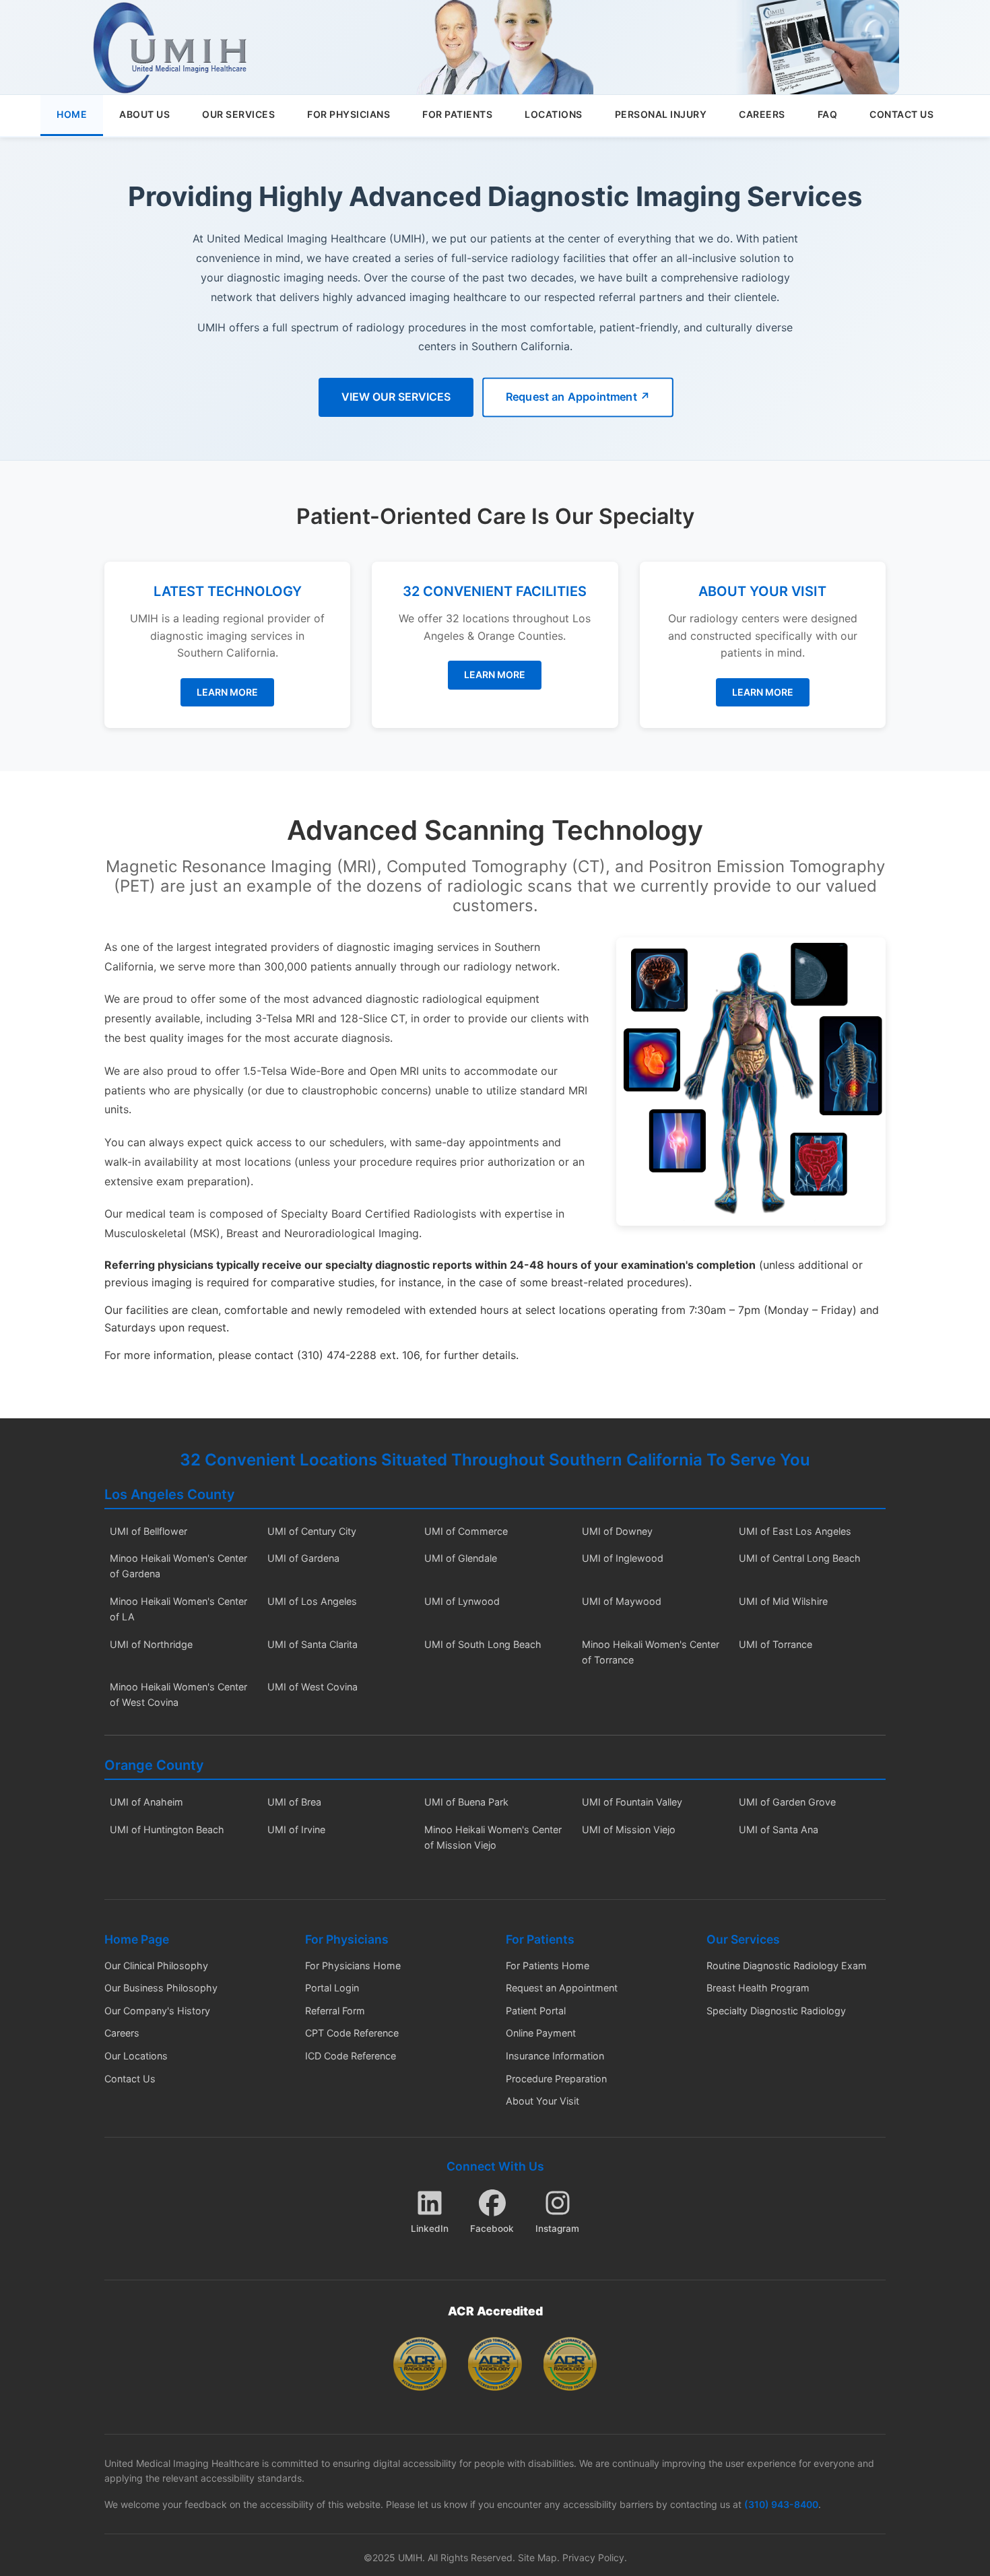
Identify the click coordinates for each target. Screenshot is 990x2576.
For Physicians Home (353, 1966)
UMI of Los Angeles (312, 1601)
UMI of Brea (294, 1802)
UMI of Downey (617, 1531)
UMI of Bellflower (148, 1531)
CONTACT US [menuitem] (901, 114)
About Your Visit (542, 2101)
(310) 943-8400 (781, 2504)
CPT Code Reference (352, 2033)
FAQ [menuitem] (828, 114)
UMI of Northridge (151, 1644)
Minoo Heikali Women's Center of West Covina (178, 1694)
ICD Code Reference (351, 2056)
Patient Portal (536, 2011)
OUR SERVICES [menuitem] (238, 114)
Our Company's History (157, 2011)
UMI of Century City (312, 1531)
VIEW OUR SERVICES (396, 397)
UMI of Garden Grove (787, 1802)
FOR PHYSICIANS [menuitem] (349, 114)
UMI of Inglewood (623, 1558)
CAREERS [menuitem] (762, 114)
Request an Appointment (562, 1988)
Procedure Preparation (556, 2079)
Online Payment (541, 2033)
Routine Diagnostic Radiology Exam (787, 1966)
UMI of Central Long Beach (800, 1558)
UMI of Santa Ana (779, 1829)
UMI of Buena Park (466, 1802)
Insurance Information (555, 2056)
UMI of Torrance (775, 1644)
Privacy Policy (593, 2557)
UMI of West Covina (312, 1687)
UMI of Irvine (296, 1829)
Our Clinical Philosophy (156, 1966)
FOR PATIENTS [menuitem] (457, 114)
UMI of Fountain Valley (632, 1802)
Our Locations (136, 2056)
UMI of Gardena (303, 1558)
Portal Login (332, 1988)
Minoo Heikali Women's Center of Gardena (178, 1566)
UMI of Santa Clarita (312, 1644)
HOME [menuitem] (72, 114)
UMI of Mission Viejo (629, 1829)
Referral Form (335, 2011)
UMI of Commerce (466, 1531)
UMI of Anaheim (146, 1802)
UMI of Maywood (622, 1601)
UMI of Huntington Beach (167, 1829)
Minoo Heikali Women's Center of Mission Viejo (493, 1837)
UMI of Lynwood (462, 1601)
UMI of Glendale (461, 1558)
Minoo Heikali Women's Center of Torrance (651, 1652)
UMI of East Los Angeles (795, 1531)
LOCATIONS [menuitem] (554, 114)
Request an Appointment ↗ (577, 397)
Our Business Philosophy (161, 1988)
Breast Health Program (758, 1988)
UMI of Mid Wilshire (783, 1601)
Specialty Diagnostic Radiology (776, 2011)
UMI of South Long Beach (483, 1644)
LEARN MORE (227, 692)
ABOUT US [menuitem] (144, 114)
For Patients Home (548, 1966)
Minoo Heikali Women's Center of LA (178, 1609)
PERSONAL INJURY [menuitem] (661, 114)
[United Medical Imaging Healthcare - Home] (170, 47)
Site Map (537, 2557)
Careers (122, 2033)
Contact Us (130, 2079)
